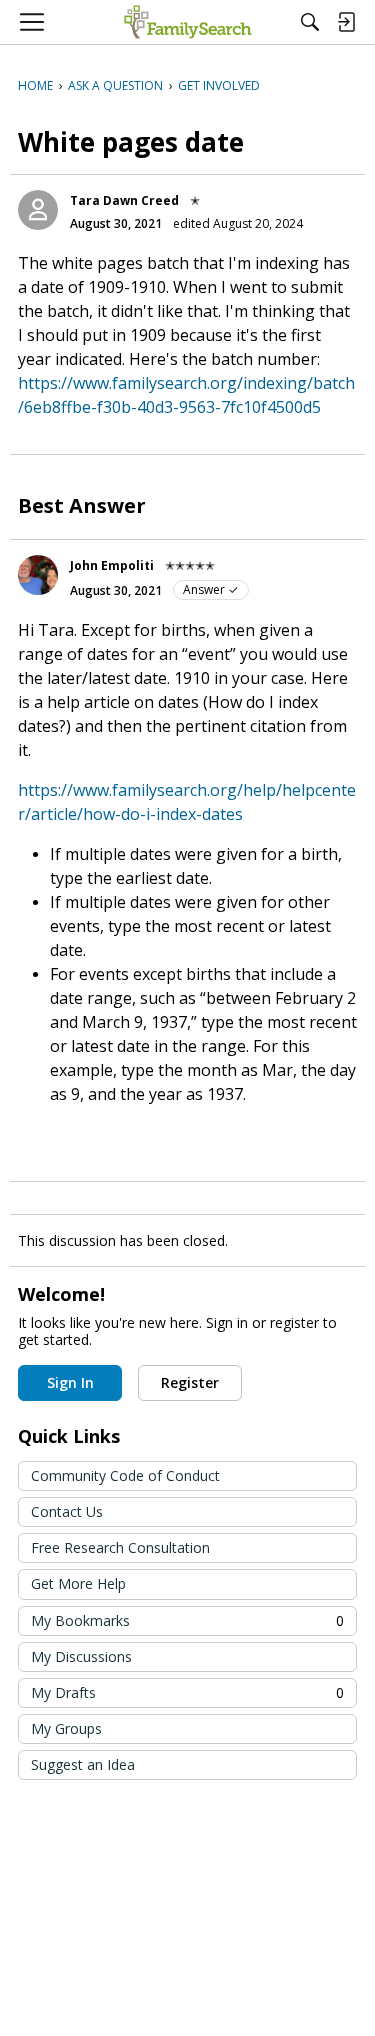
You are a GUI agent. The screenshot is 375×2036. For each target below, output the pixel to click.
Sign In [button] (70, 1382)
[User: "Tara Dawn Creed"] (38, 210)
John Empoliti (112, 565)
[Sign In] (346, 22)
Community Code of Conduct (125, 1475)
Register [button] (190, 1382)
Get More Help (78, 1583)
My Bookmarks (187, 1620)
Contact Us (67, 1511)
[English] (187, 22)
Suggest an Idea (83, 1764)
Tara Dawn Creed (124, 200)
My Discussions (81, 1656)
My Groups (66, 1728)
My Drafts (187, 1692)
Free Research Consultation (120, 1547)
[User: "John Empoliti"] (38, 575)
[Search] (310, 22)
